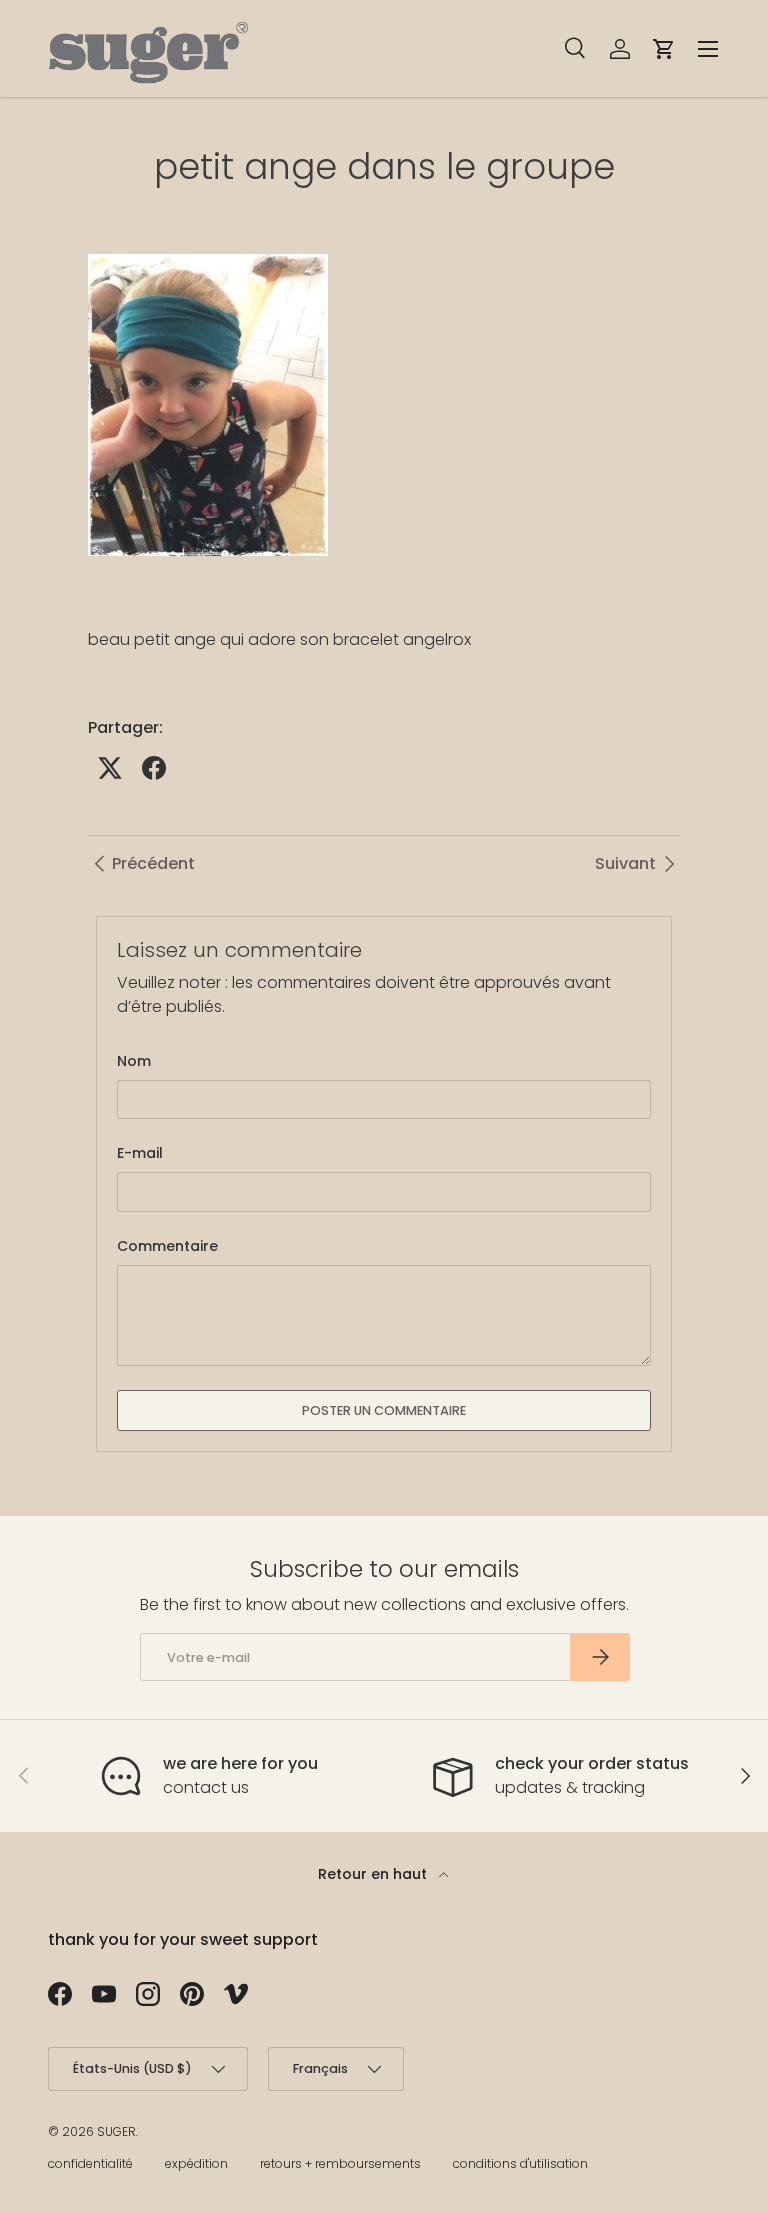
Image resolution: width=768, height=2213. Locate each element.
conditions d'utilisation (520, 2163)
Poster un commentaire (384, 1410)
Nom (134, 1061)
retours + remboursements (340, 2163)
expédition (196, 2163)
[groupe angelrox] (208, 249)
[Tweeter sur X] (110, 768)
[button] (664, 49)
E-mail (140, 1153)
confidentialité (90, 2163)
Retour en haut (374, 1874)
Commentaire (167, 1246)
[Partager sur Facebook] (154, 768)
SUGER (116, 2131)
